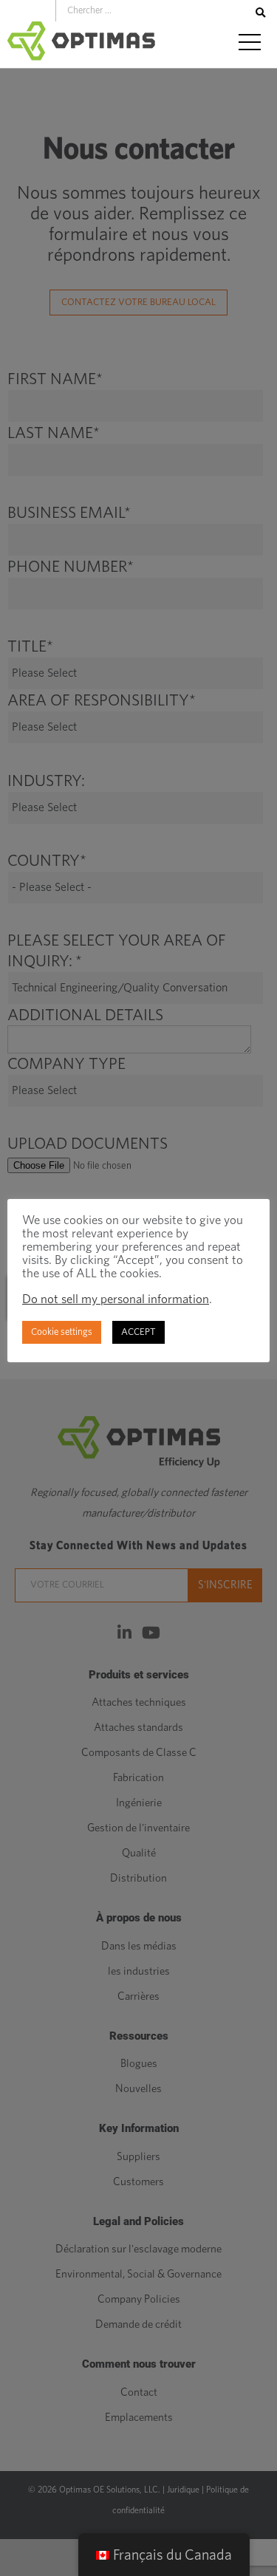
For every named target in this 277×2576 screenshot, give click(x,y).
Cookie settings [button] (62, 1332)
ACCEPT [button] (138, 1332)
